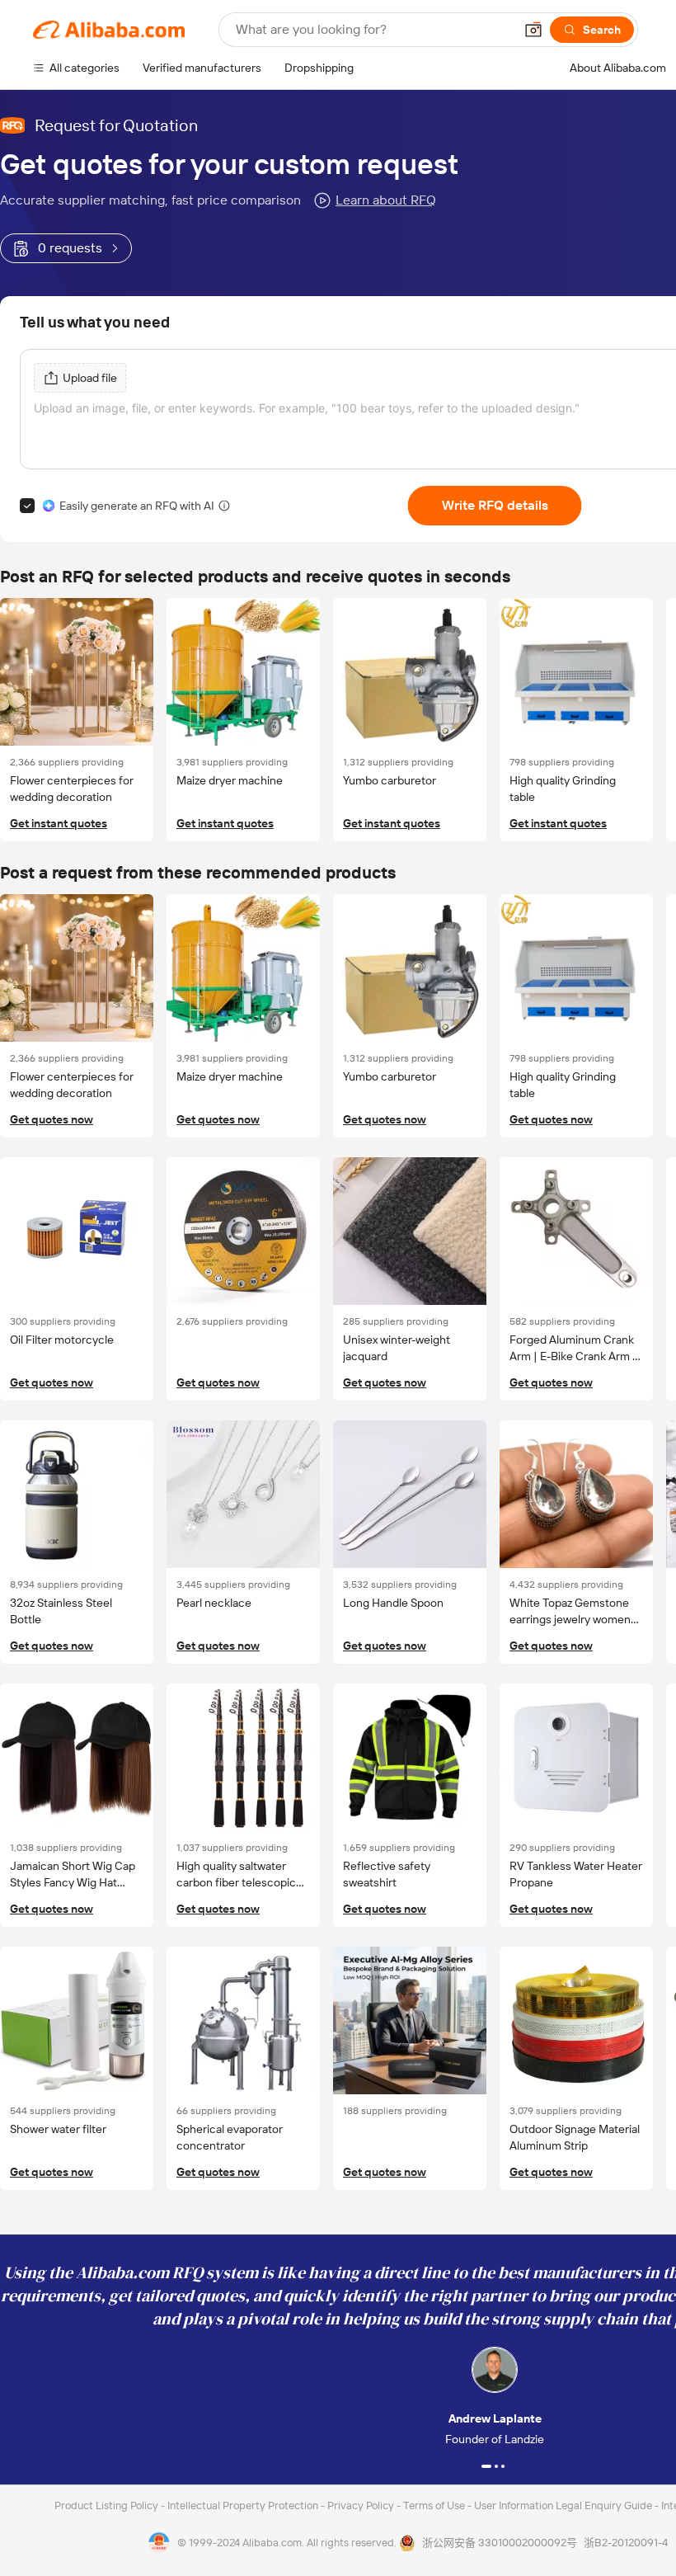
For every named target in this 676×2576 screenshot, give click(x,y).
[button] (533, 30)
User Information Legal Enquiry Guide (563, 2505)
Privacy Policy (362, 2505)
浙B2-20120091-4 (626, 2543)
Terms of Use (435, 2505)
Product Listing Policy (108, 2505)
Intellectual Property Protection (244, 2505)
